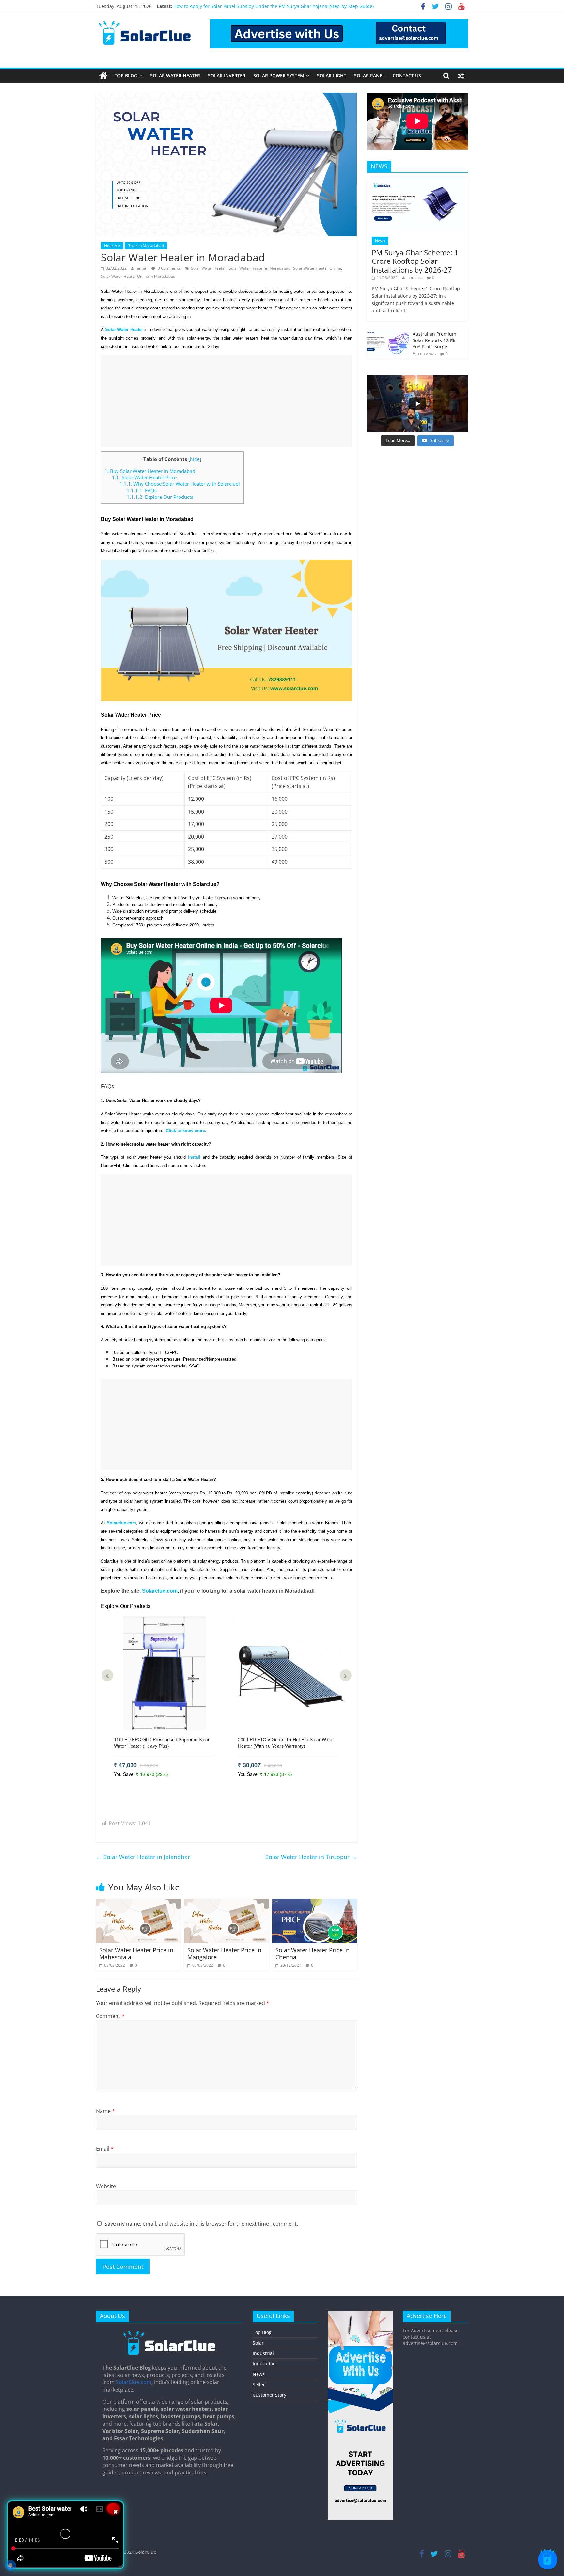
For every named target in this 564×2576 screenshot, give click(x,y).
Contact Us (407, 76)
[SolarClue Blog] (169, 2333)
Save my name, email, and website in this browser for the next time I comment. (201, 2224)
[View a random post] (461, 76)
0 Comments (169, 268)
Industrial (263, 2353)
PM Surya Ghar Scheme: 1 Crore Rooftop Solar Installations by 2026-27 (415, 261)
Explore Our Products (160, 497)
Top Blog (126, 76)
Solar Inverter (227, 76)
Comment (110, 2016)
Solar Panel (369, 76)
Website (106, 2186)
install (194, 1157)
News (380, 241)
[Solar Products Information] (103, 76)
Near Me (112, 246)
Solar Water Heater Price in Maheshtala (136, 1953)
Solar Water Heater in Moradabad (260, 268)
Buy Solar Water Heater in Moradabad (150, 471)
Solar (258, 2343)
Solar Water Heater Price (145, 477)
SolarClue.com (134, 2382)
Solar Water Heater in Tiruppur (311, 1857)
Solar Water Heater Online (317, 268)
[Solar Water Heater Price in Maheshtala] (138, 1903)
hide (195, 459)
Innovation (264, 2364)
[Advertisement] (227, 401)
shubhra (416, 278)
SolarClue (146, 2552)
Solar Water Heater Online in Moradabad (138, 276)
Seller (259, 2385)
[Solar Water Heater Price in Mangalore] (227, 1903)
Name (105, 2111)
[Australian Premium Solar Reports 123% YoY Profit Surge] (388, 331)
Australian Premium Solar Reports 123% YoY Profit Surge (434, 340)
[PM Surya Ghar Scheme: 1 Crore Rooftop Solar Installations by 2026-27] (417, 181)
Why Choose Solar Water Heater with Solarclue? (180, 484)
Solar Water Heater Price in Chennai (313, 1953)
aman (142, 268)
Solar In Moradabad (146, 246)
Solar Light (332, 76)
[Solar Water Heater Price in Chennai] (315, 1903)
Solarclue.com (160, 1591)
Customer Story (269, 2395)
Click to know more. (186, 1131)
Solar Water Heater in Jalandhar (143, 1857)
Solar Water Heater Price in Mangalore (224, 1953)
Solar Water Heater (175, 76)
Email (105, 2149)
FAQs (142, 490)
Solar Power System (279, 76)
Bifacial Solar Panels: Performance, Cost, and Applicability (236, 6)
